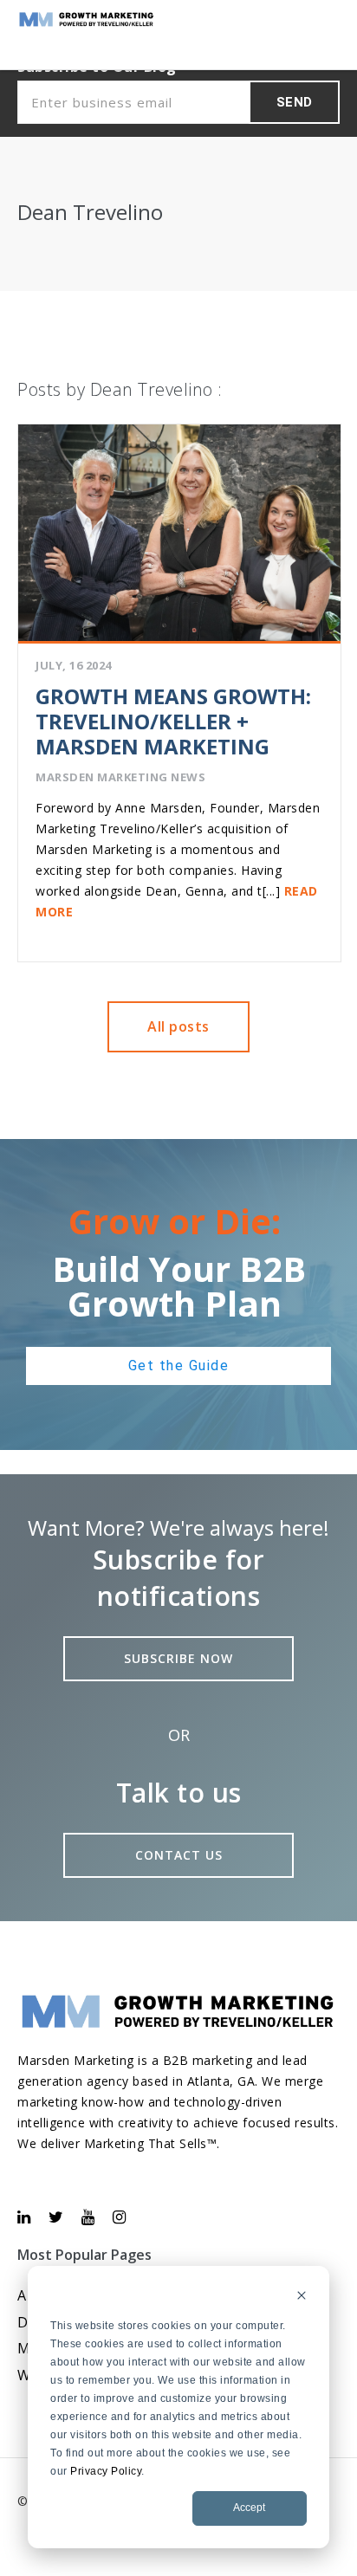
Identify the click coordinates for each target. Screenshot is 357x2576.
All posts (178, 1026)
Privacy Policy (106, 2471)
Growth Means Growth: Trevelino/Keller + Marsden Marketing (173, 721)
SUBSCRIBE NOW (178, 1658)
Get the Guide (179, 1366)
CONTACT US (179, 1855)
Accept (249, 2508)
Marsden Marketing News (120, 777)
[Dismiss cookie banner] (302, 2298)
